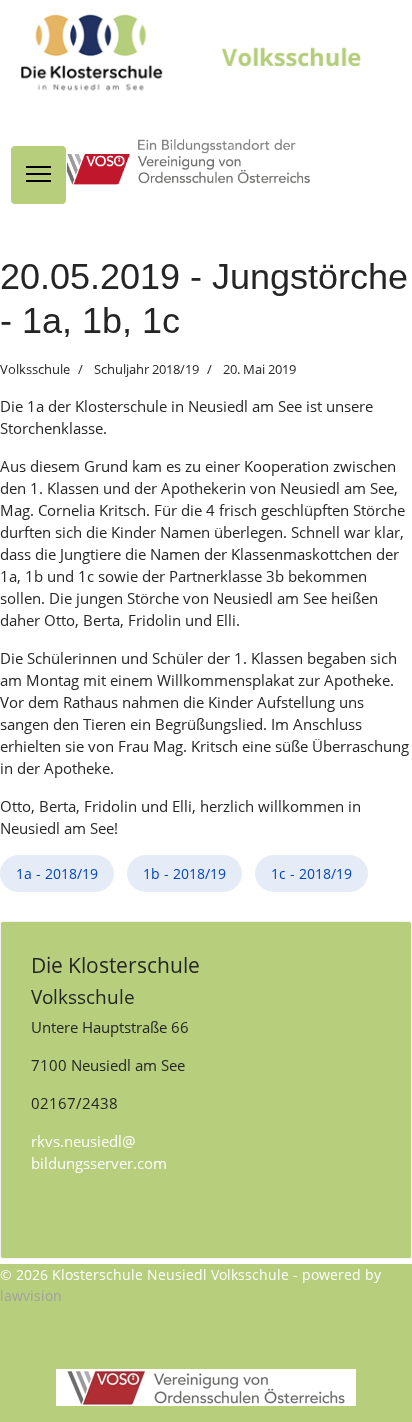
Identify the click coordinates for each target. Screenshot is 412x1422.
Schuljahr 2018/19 (146, 369)
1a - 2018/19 (57, 873)
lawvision (31, 1295)
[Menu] (38, 175)
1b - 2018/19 (184, 873)
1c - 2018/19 (311, 873)
